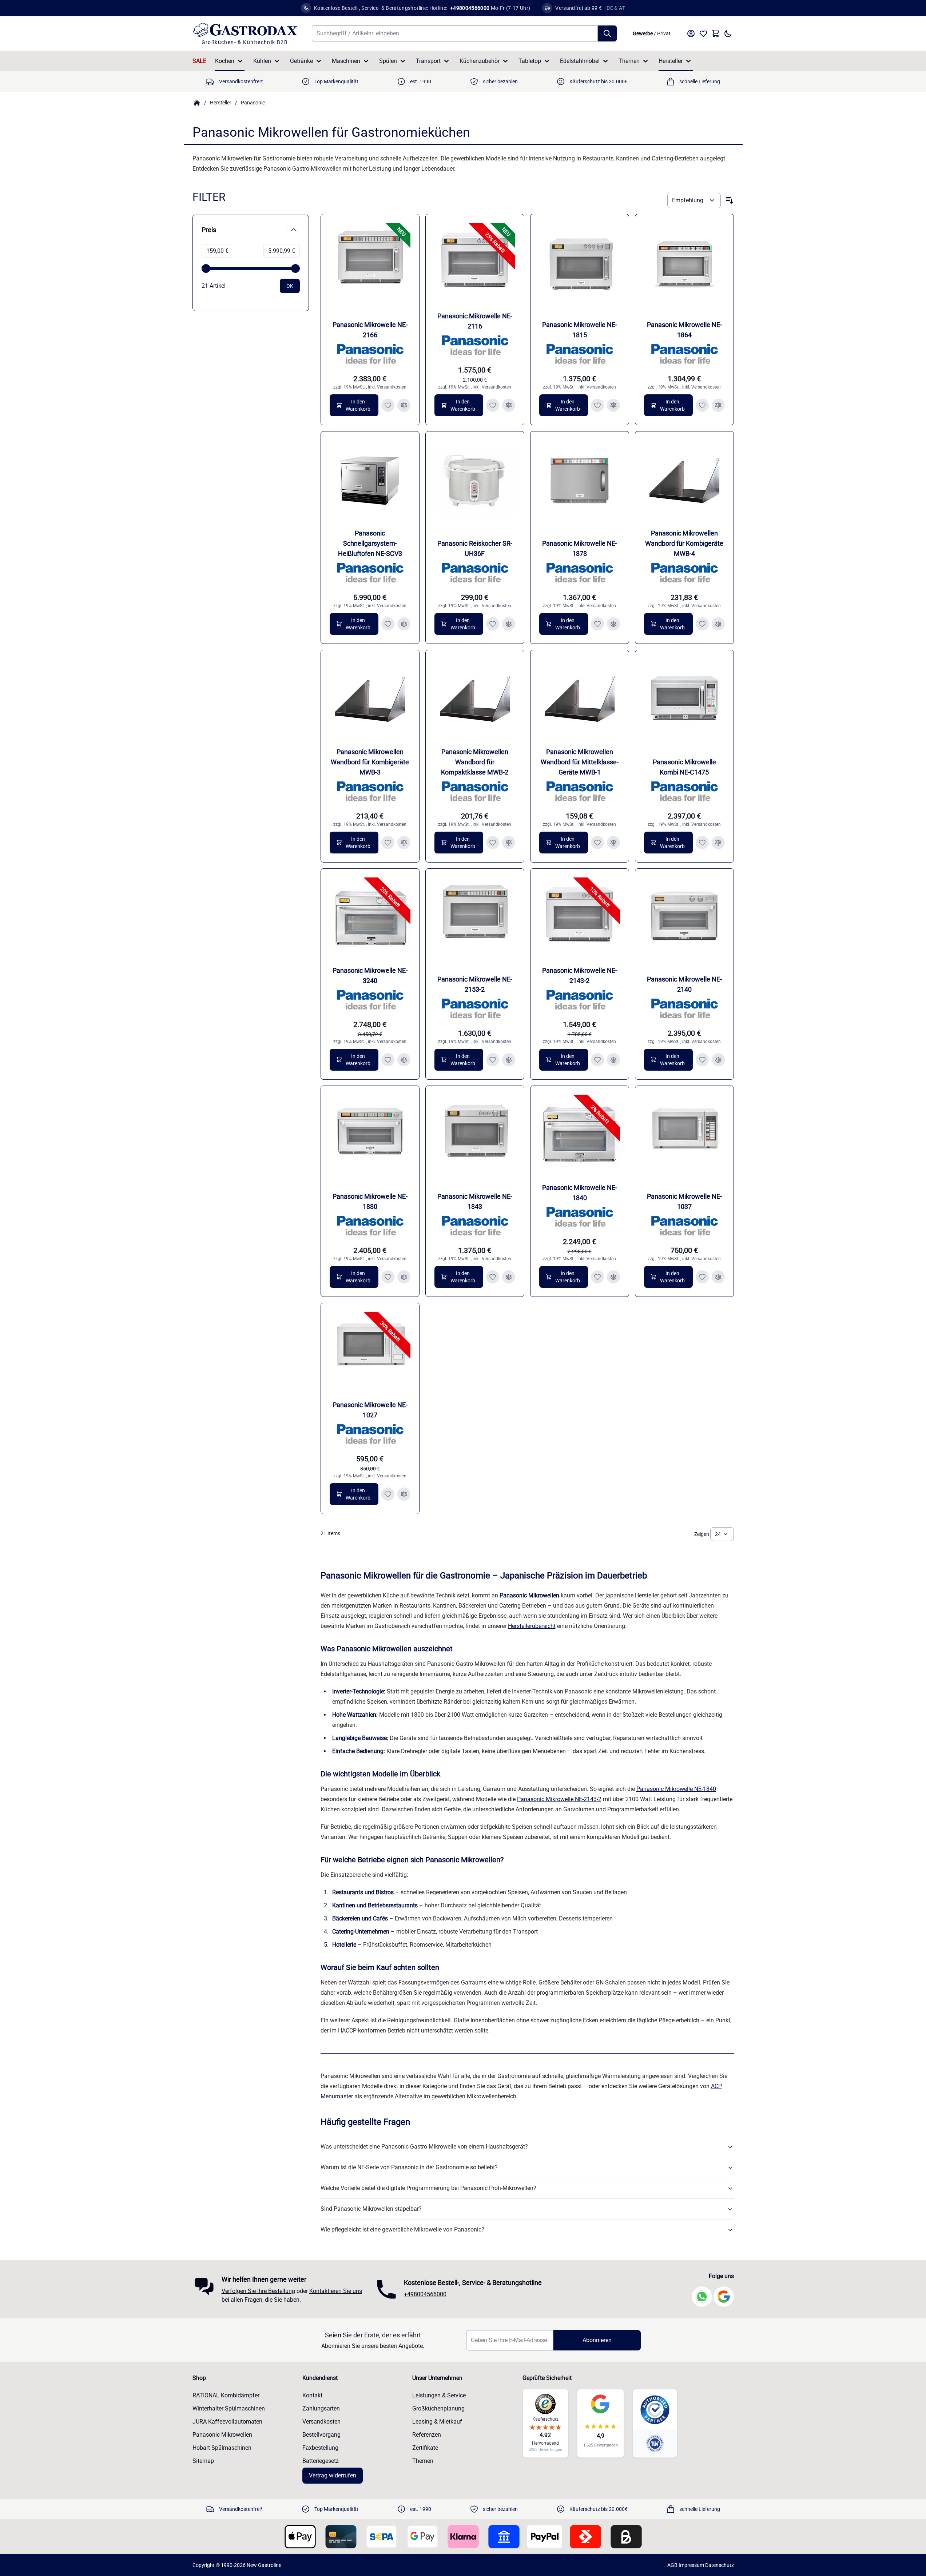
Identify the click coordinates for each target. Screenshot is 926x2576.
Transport (428, 61)
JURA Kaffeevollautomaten (227, 2422)
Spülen (388, 61)
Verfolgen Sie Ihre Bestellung (258, 2291)
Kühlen (262, 61)
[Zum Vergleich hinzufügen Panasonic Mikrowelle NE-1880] (404, 1277)
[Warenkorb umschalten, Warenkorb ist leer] (716, 33)
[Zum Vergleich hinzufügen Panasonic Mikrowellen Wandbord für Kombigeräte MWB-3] (404, 843)
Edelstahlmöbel (580, 61)
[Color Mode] (728, 33)
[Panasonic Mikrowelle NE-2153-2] (475, 918)
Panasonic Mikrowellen (222, 2435)
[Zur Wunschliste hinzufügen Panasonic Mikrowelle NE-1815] (597, 405)
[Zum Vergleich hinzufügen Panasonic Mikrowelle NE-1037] (718, 1277)
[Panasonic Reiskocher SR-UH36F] (475, 481)
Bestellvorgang (321, 2435)
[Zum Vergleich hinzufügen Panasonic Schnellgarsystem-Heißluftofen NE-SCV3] (404, 624)
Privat (664, 33)
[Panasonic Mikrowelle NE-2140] (684, 918)
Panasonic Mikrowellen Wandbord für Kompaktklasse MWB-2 (475, 762)
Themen (629, 61)
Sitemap (203, 2461)
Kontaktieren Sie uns (336, 2291)
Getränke (301, 61)
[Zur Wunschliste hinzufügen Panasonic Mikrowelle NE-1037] (702, 1277)
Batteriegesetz (321, 2461)
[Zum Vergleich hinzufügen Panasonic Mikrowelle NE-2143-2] (613, 1060)
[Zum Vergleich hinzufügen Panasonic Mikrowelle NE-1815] (613, 405)
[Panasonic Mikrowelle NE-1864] (684, 263)
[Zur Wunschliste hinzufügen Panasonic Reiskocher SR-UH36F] (493, 624)
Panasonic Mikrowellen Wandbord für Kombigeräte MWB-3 (370, 762)
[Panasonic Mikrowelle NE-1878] (580, 481)
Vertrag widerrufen (333, 2475)
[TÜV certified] (655, 2443)
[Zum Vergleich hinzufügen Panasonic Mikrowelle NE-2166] (404, 405)
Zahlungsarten (321, 2408)
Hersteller (671, 61)
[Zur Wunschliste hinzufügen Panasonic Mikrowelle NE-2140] (702, 1060)
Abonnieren (597, 2340)
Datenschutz (720, 2565)
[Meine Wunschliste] (703, 33)
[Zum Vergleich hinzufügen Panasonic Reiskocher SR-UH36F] (509, 624)
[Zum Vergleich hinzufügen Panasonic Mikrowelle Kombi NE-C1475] (718, 843)
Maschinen (346, 61)
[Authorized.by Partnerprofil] (655, 2410)
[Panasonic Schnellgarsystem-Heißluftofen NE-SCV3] (370, 481)
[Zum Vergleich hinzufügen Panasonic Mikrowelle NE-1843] (509, 1277)
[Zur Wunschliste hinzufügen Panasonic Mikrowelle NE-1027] (388, 1494)
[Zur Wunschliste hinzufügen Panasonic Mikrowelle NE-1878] (597, 624)
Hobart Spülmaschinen (222, 2448)
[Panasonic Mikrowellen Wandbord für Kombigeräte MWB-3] (370, 699)
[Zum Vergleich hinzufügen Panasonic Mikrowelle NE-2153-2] (509, 1060)
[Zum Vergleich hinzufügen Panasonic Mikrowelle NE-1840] (613, 1277)
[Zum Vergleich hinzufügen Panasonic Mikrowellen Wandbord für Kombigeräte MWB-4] (718, 624)
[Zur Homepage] (197, 103)
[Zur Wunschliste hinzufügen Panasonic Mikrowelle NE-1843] (493, 1277)
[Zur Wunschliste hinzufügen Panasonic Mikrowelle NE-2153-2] (493, 1060)
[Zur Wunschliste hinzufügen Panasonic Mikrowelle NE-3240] (388, 1060)
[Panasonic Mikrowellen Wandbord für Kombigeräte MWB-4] (684, 481)
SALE (199, 61)
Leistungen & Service (439, 2395)
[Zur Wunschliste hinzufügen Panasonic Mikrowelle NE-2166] (388, 405)
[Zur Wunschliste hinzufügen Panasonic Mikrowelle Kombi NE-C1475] (702, 843)
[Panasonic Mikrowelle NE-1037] (684, 1135)
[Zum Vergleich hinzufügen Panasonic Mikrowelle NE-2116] (509, 405)
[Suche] (607, 33)
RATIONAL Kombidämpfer (226, 2395)
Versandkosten (392, 387)
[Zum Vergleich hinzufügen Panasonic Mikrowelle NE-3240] (404, 1060)
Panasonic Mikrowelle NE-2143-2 (559, 1799)
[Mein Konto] (691, 33)
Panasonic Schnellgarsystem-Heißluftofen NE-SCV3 (370, 543)
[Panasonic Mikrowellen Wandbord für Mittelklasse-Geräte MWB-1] (580, 699)
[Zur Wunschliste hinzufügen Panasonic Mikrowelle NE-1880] (388, 1277)
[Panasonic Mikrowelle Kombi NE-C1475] (684, 699)
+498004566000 (425, 2294)
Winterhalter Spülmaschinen (229, 2408)
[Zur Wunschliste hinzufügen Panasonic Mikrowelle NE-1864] (702, 405)
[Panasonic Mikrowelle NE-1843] (475, 1135)
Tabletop (530, 61)
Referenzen (427, 2435)
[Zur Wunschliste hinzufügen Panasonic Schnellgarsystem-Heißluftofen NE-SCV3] (388, 624)
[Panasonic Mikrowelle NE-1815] (580, 263)
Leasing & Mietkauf (437, 2422)
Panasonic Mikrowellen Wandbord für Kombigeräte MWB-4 (684, 543)
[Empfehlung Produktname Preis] (694, 200)
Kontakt (312, 2395)
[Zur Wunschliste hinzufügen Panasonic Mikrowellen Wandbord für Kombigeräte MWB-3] (388, 843)
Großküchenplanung (438, 2408)
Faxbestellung (320, 2448)
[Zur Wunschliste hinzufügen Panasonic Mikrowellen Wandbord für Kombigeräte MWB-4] (702, 624)
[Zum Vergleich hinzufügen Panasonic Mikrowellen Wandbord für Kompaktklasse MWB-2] (509, 843)
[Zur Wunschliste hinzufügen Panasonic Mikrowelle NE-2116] (493, 405)
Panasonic (253, 103)
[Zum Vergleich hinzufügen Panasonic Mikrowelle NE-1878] (613, 624)
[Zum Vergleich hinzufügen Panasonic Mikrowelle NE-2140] (718, 1060)
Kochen (225, 61)
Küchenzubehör (480, 61)
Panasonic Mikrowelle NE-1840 (676, 1789)
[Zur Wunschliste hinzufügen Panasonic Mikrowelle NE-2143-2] (597, 1060)
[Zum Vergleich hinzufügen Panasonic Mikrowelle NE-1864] (718, 405)
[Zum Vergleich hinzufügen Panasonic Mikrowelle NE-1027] (404, 1494)
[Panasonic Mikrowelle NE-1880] (370, 1135)
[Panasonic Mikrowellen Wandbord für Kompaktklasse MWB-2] (475, 699)
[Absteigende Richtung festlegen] (730, 200)
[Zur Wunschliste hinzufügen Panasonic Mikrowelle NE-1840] (597, 1277)
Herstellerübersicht (532, 1626)
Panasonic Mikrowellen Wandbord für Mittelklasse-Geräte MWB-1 (580, 762)
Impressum (691, 2565)
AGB (672, 2565)
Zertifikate (425, 2448)
